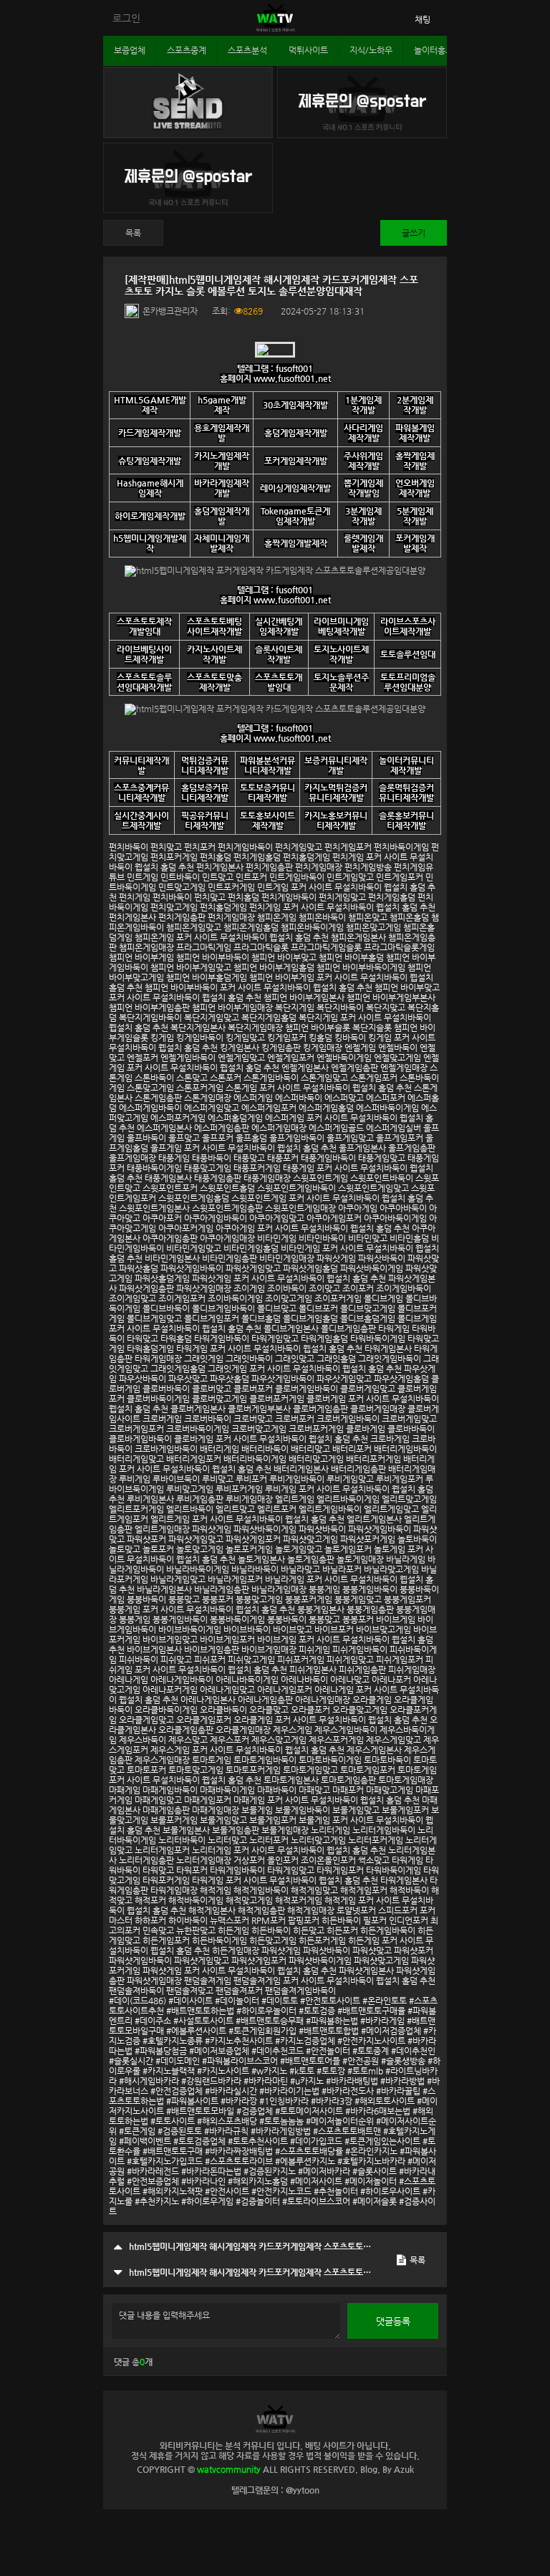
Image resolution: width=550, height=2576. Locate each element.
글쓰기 (414, 233)
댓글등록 (393, 2321)
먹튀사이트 (308, 50)
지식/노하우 (371, 50)
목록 (133, 233)
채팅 (423, 19)
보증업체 (130, 50)
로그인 (126, 18)
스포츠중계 (187, 50)
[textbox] (275, 1280)
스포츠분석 (247, 50)
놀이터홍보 (434, 50)
